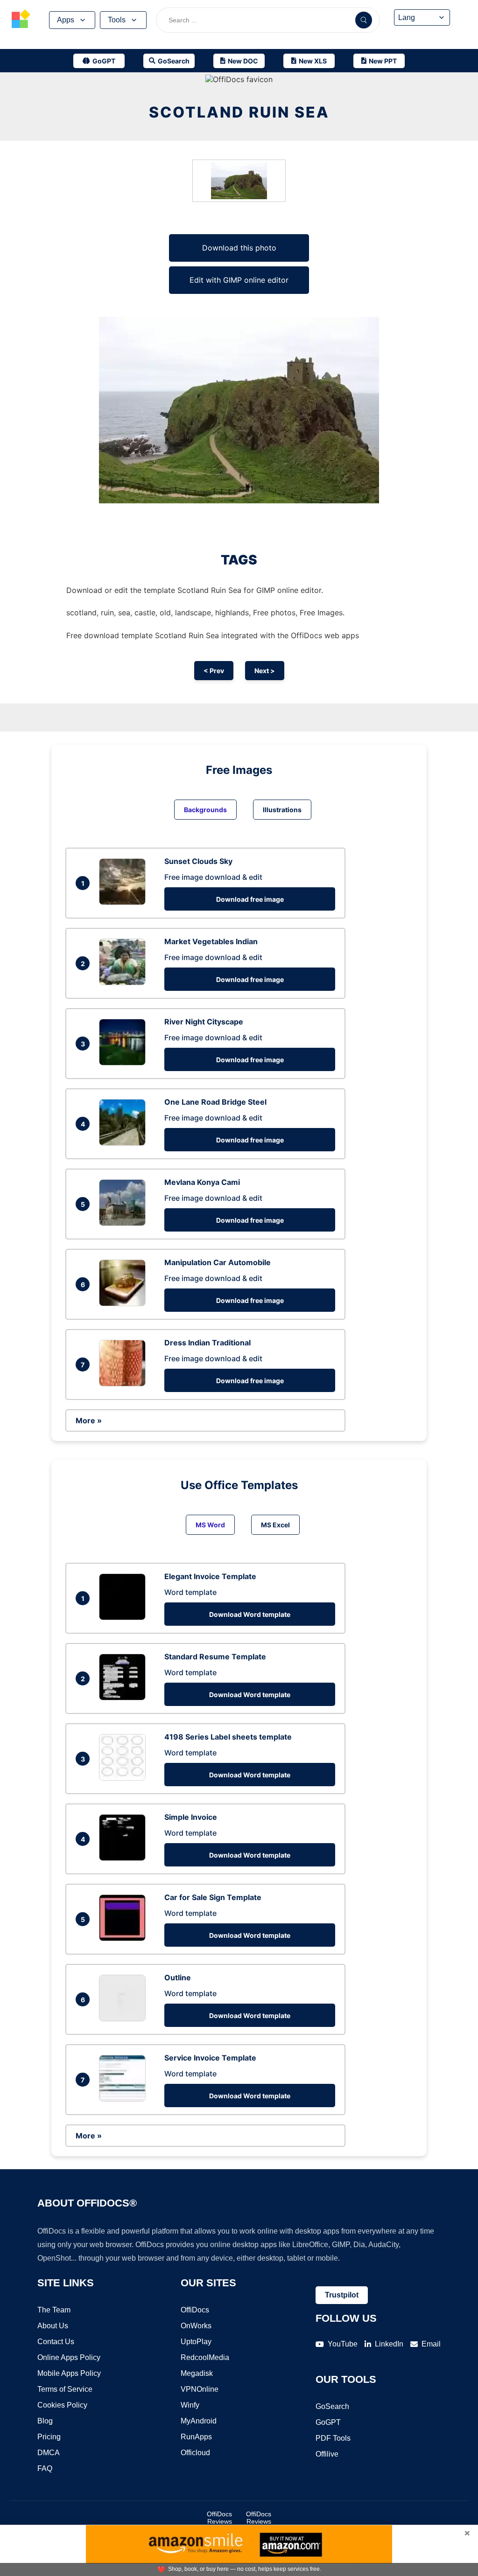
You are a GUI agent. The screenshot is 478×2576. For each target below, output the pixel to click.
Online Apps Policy (69, 2357)
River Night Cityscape (204, 1022)
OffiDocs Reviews (219, 2518)
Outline (178, 1977)
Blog (45, 2421)
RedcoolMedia (205, 2357)
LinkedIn (389, 2344)
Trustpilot (342, 2295)
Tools (117, 20)
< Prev (214, 671)
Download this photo (239, 248)
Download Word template (250, 1614)
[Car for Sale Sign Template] (125, 1938)
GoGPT (328, 2422)
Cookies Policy (62, 2405)
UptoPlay (196, 2342)
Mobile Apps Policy (69, 2373)
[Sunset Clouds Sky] (125, 902)
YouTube (343, 2344)
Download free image (250, 899)
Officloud (195, 2453)
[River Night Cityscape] (125, 1063)
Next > (265, 671)
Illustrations (282, 810)
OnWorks (196, 2326)
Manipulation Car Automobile (218, 1262)
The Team (54, 2310)
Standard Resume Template (215, 1657)
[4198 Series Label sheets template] (125, 1778)
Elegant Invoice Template (210, 1576)
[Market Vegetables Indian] (125, 982)
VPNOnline (200, 2389)
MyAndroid (199, 2421)
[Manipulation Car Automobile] (125, 1303)
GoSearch (332, 2406)
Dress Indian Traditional (207, 1343)
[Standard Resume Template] (125, 1698)
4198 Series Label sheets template (228, 1737)
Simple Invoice (191, 1817)
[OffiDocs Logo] (21, 20)
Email (431, 2344)
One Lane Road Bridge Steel (215, 1102)
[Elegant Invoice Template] (125, 1617)
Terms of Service (65, 2389)
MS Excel (275, 1525)
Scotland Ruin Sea (239, 112)
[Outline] (125, 2019)
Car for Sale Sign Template (213, 1897)
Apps (66, 20)
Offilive (327, 2454)
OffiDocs (195, 2310)
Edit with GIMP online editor (239, 280)
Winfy (190, 2405)
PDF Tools (333, 2438)
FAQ (45, 2468)
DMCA (49, 2453)
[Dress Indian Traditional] (125, 1384)
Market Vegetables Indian (211, 941)
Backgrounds (205, 810)
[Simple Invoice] (125, 1858)
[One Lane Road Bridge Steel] (125, 1143)
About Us (53, 2326)
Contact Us (56, 2342)
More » (89, 1420)
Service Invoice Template (210, 2058)
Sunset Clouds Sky (198, 861)
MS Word (210, 1525)
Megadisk (197, 2373)
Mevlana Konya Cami (202, 1182)
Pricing (49, 2437)
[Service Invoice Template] (125, 2099)
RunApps (196, 2437)
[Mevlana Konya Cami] (125, 1223)
